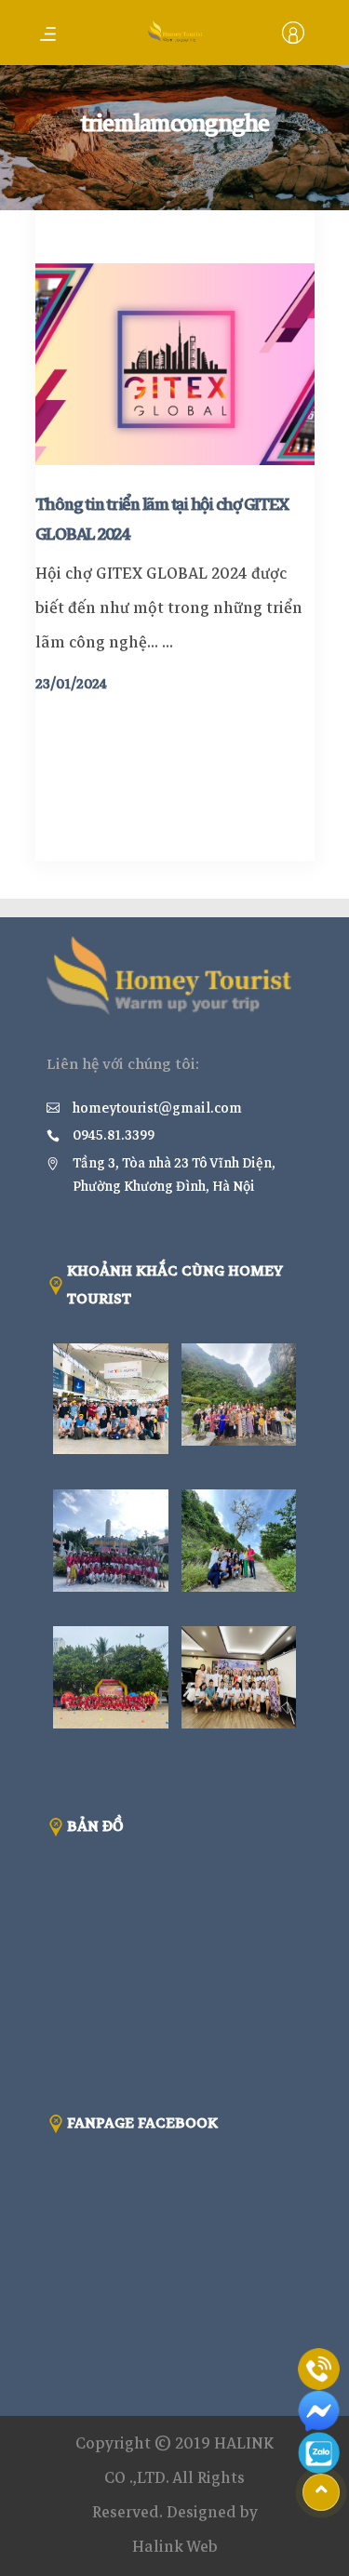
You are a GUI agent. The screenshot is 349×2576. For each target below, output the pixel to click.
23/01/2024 (71, 684)
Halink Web (175, 2547)
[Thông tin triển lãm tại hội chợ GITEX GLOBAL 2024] (175, 364)
